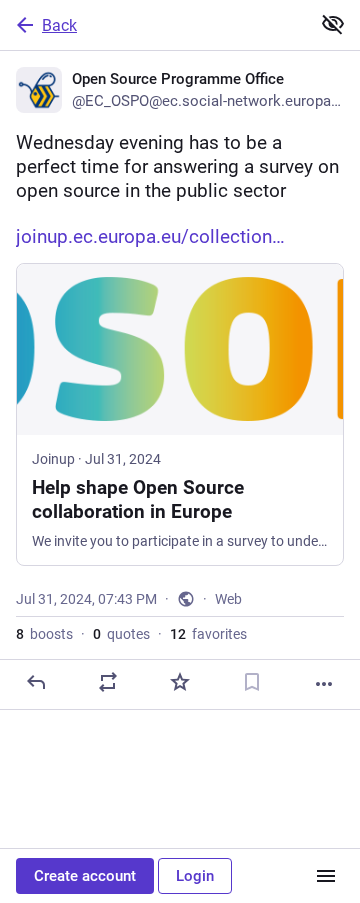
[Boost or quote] (108, 682)
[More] (324, 684)
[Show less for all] (333, 24)
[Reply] (36, 682)
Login (195, 876)
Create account (85, 876)
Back (59, 25)
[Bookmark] (252, 682)
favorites (208, 634)
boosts (44, 634)
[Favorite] (180, 682)
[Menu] (326, 876)
